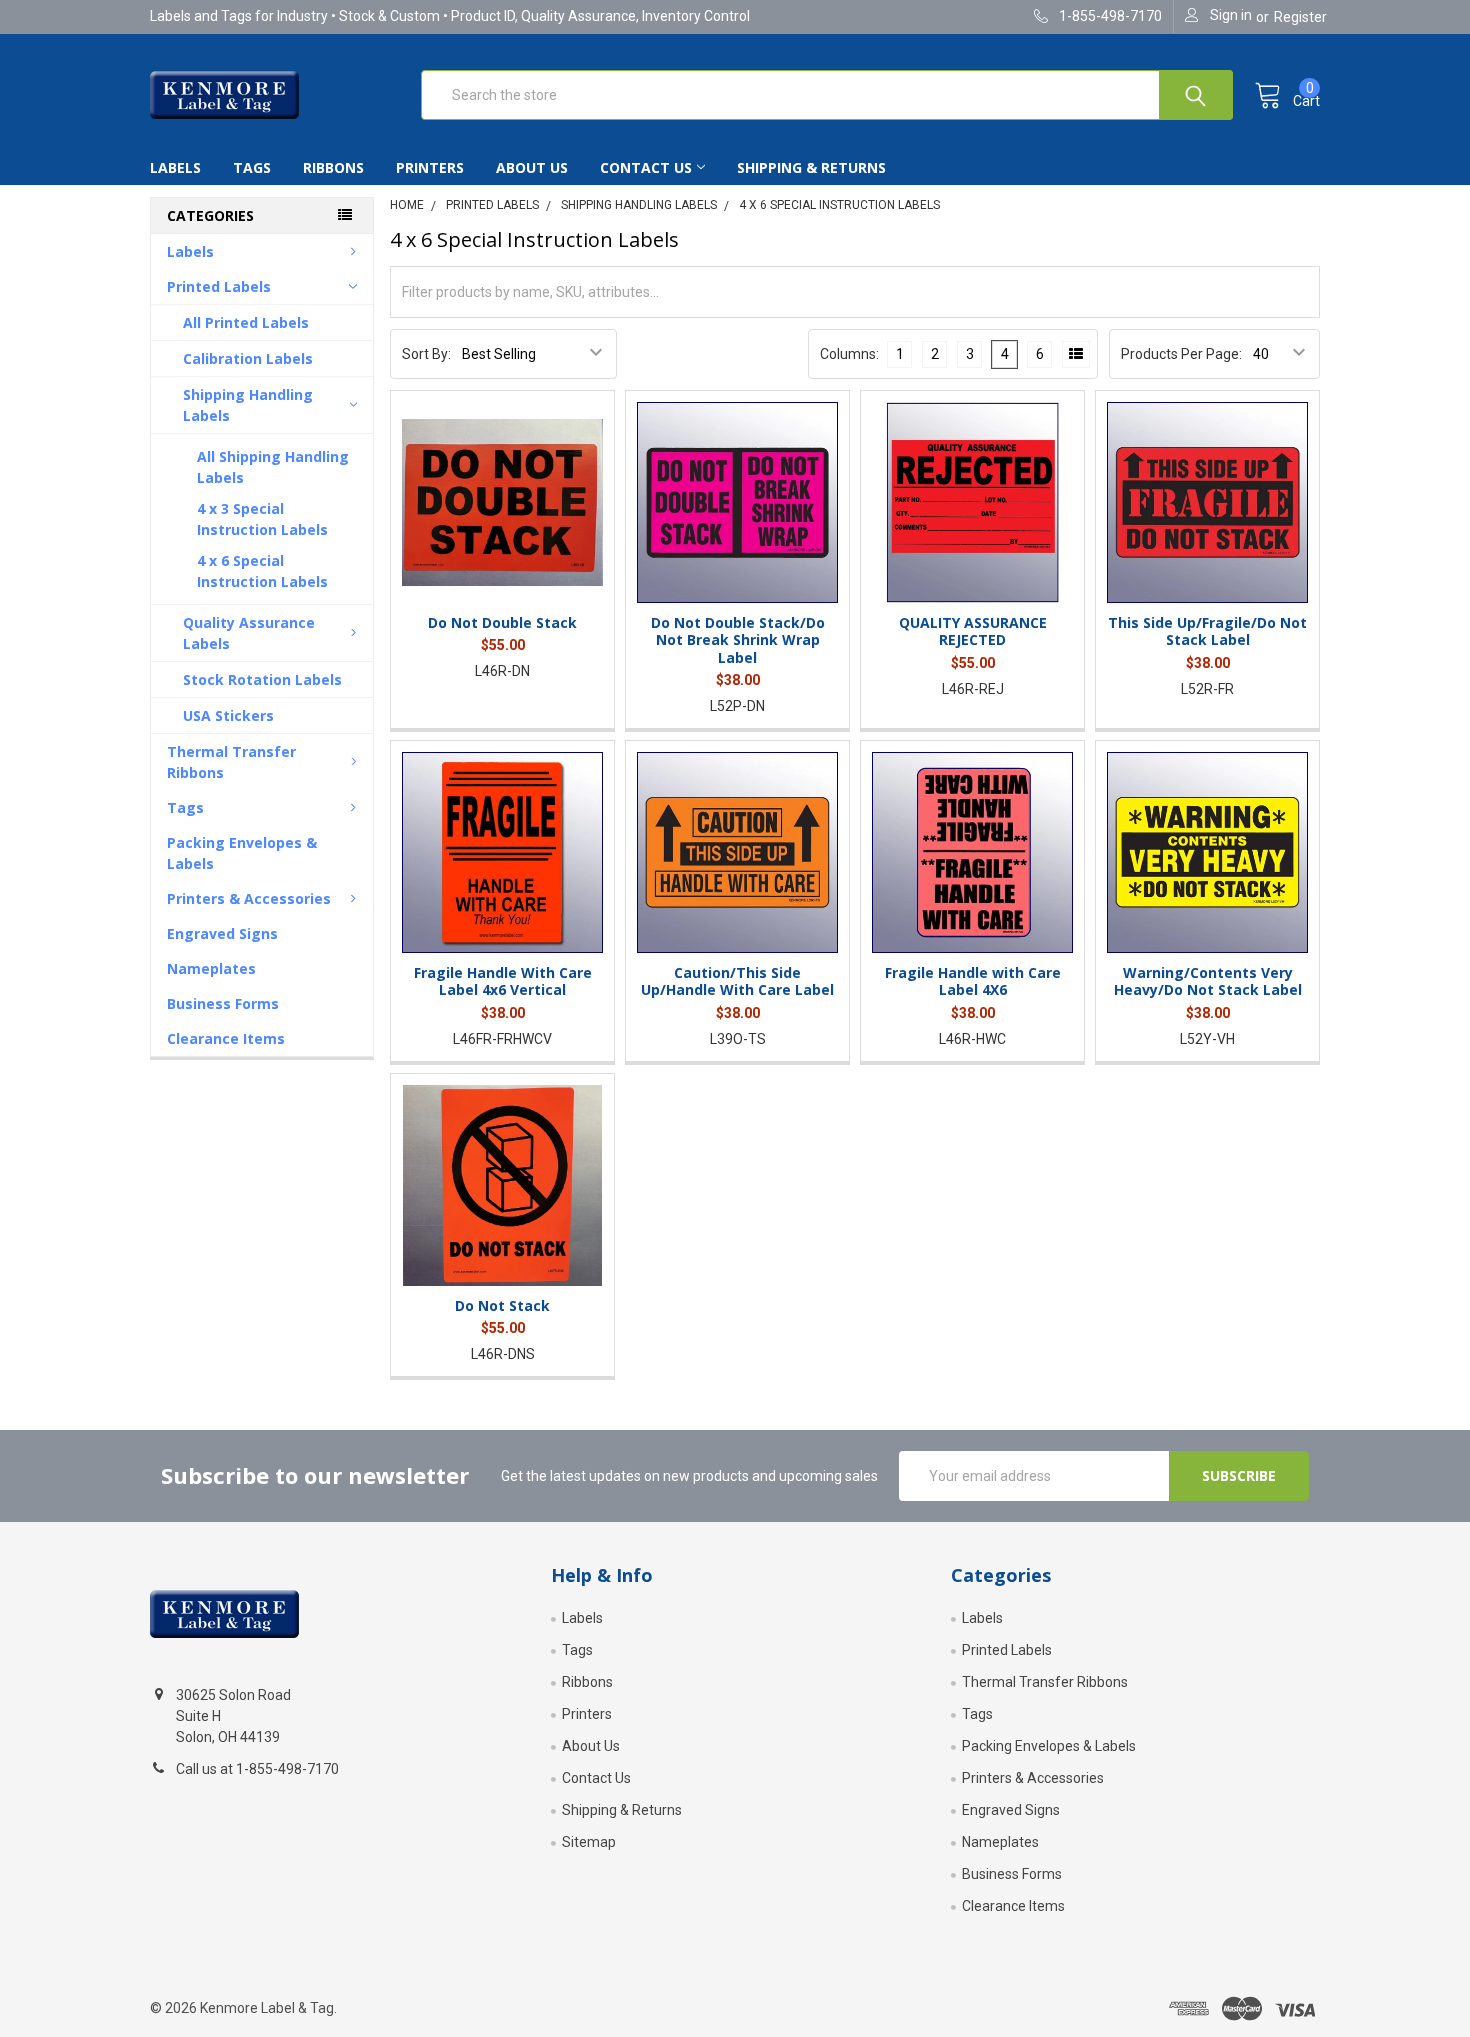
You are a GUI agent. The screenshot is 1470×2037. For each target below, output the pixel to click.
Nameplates (211, 968)
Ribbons (333, 167)
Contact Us (646, 167)
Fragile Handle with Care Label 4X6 (973, 981)
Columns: (849, 354)
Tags (252, 167)
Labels (175, 167)
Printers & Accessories (249, 898)
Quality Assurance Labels (249, 633)
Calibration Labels (248, 358)
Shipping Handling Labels (248, 405)
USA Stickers (228, 715)
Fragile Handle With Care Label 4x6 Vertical (503, 981)
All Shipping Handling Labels (273, 467)
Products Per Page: (1181, 354)
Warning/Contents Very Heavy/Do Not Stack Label (1208, 981)
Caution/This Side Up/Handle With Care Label (737, 981)
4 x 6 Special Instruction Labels (262, 571)
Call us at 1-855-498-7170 (257, 1769)
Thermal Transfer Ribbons (231, 762)
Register (1300, 17)
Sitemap (589, 1842)
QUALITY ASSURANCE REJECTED (973, 631)
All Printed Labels (246, 322)
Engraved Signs (222, 933)
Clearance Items (226, 1038)
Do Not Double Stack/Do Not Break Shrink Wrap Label (738, 640)
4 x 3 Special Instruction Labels (262, 519)
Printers (430, 167)
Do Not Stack (502, 1305)
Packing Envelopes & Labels (242, 853)
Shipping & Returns (811, 167)
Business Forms (223, 1003)
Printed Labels (219, 286)
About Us (532, 167)
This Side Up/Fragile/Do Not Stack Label (1207, 631)
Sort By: (426, 354)
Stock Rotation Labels (262, 679)
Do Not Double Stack (502, 622)
